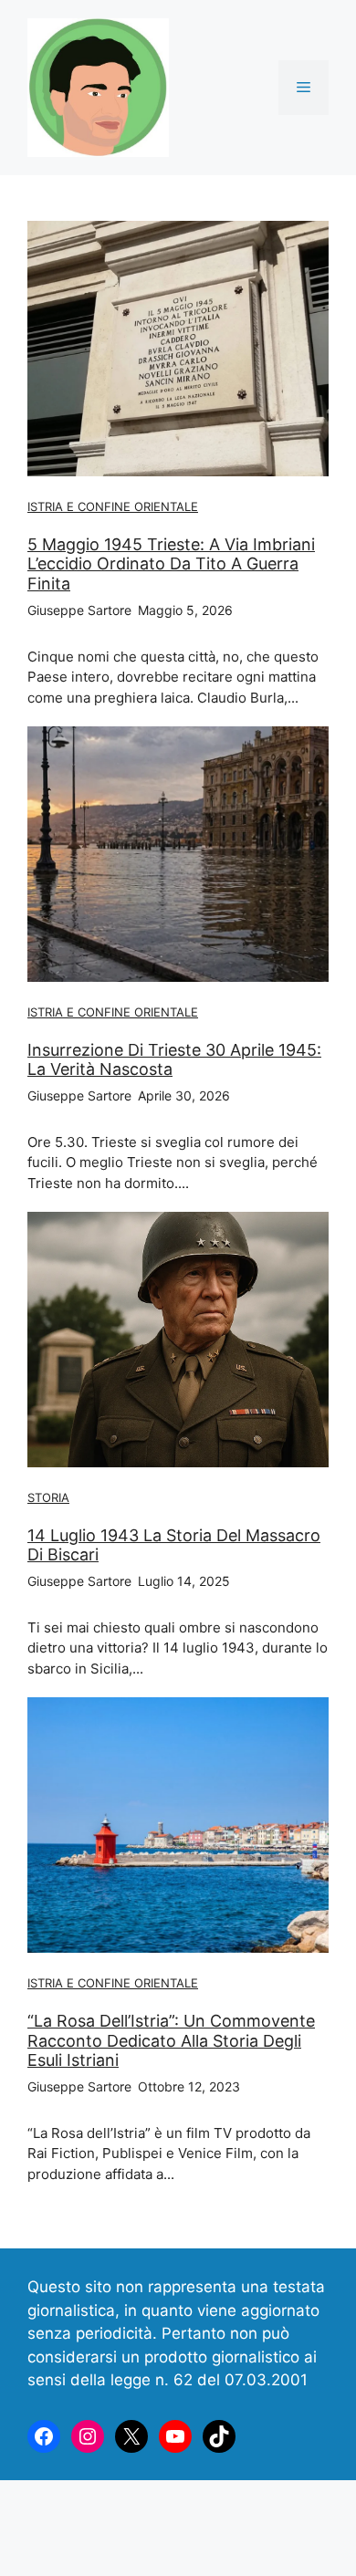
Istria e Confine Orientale (113, 506)
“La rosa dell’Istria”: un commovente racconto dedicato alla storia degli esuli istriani (171, 2040)
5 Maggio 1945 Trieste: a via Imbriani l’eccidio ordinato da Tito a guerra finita (171, 564)
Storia (48, 1497)
